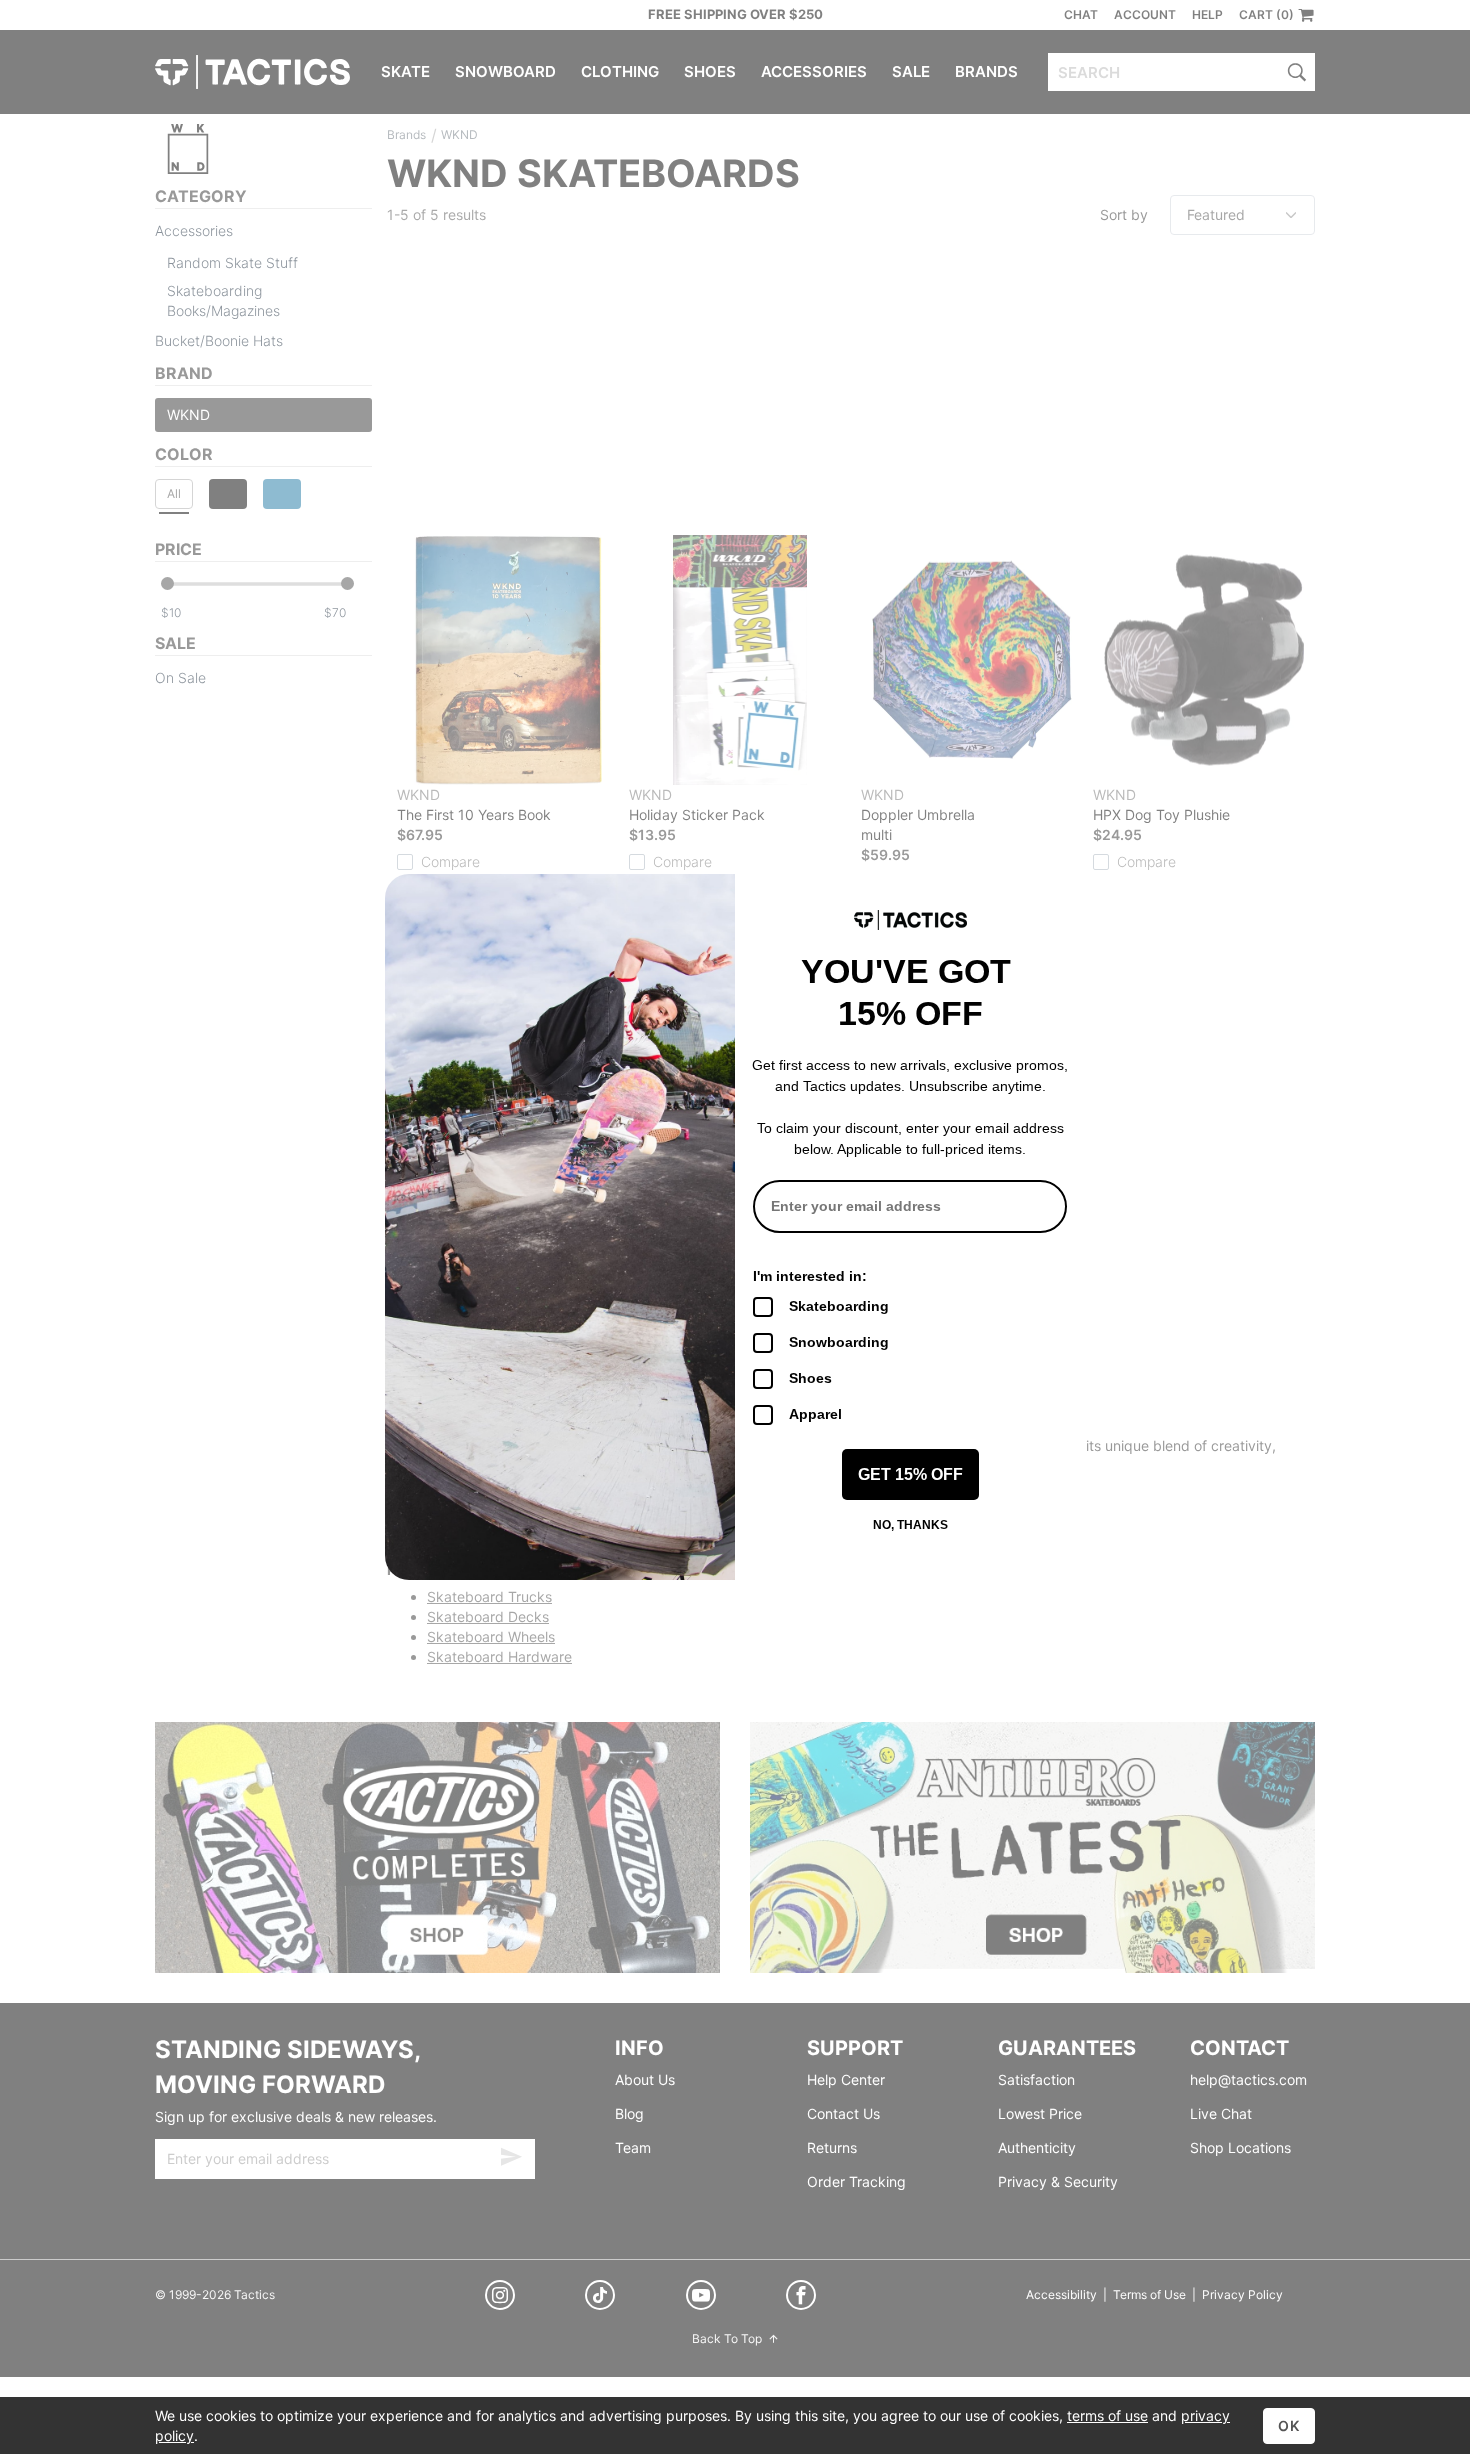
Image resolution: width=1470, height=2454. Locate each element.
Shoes (810, 1378)
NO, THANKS (910, 1525)
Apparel (815, 1414)
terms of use (1107, 2415)
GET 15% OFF (910, 1474)
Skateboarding (839, 1306)
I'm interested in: (810, 1276)
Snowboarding (839, 1342)
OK (1289, 2425)
